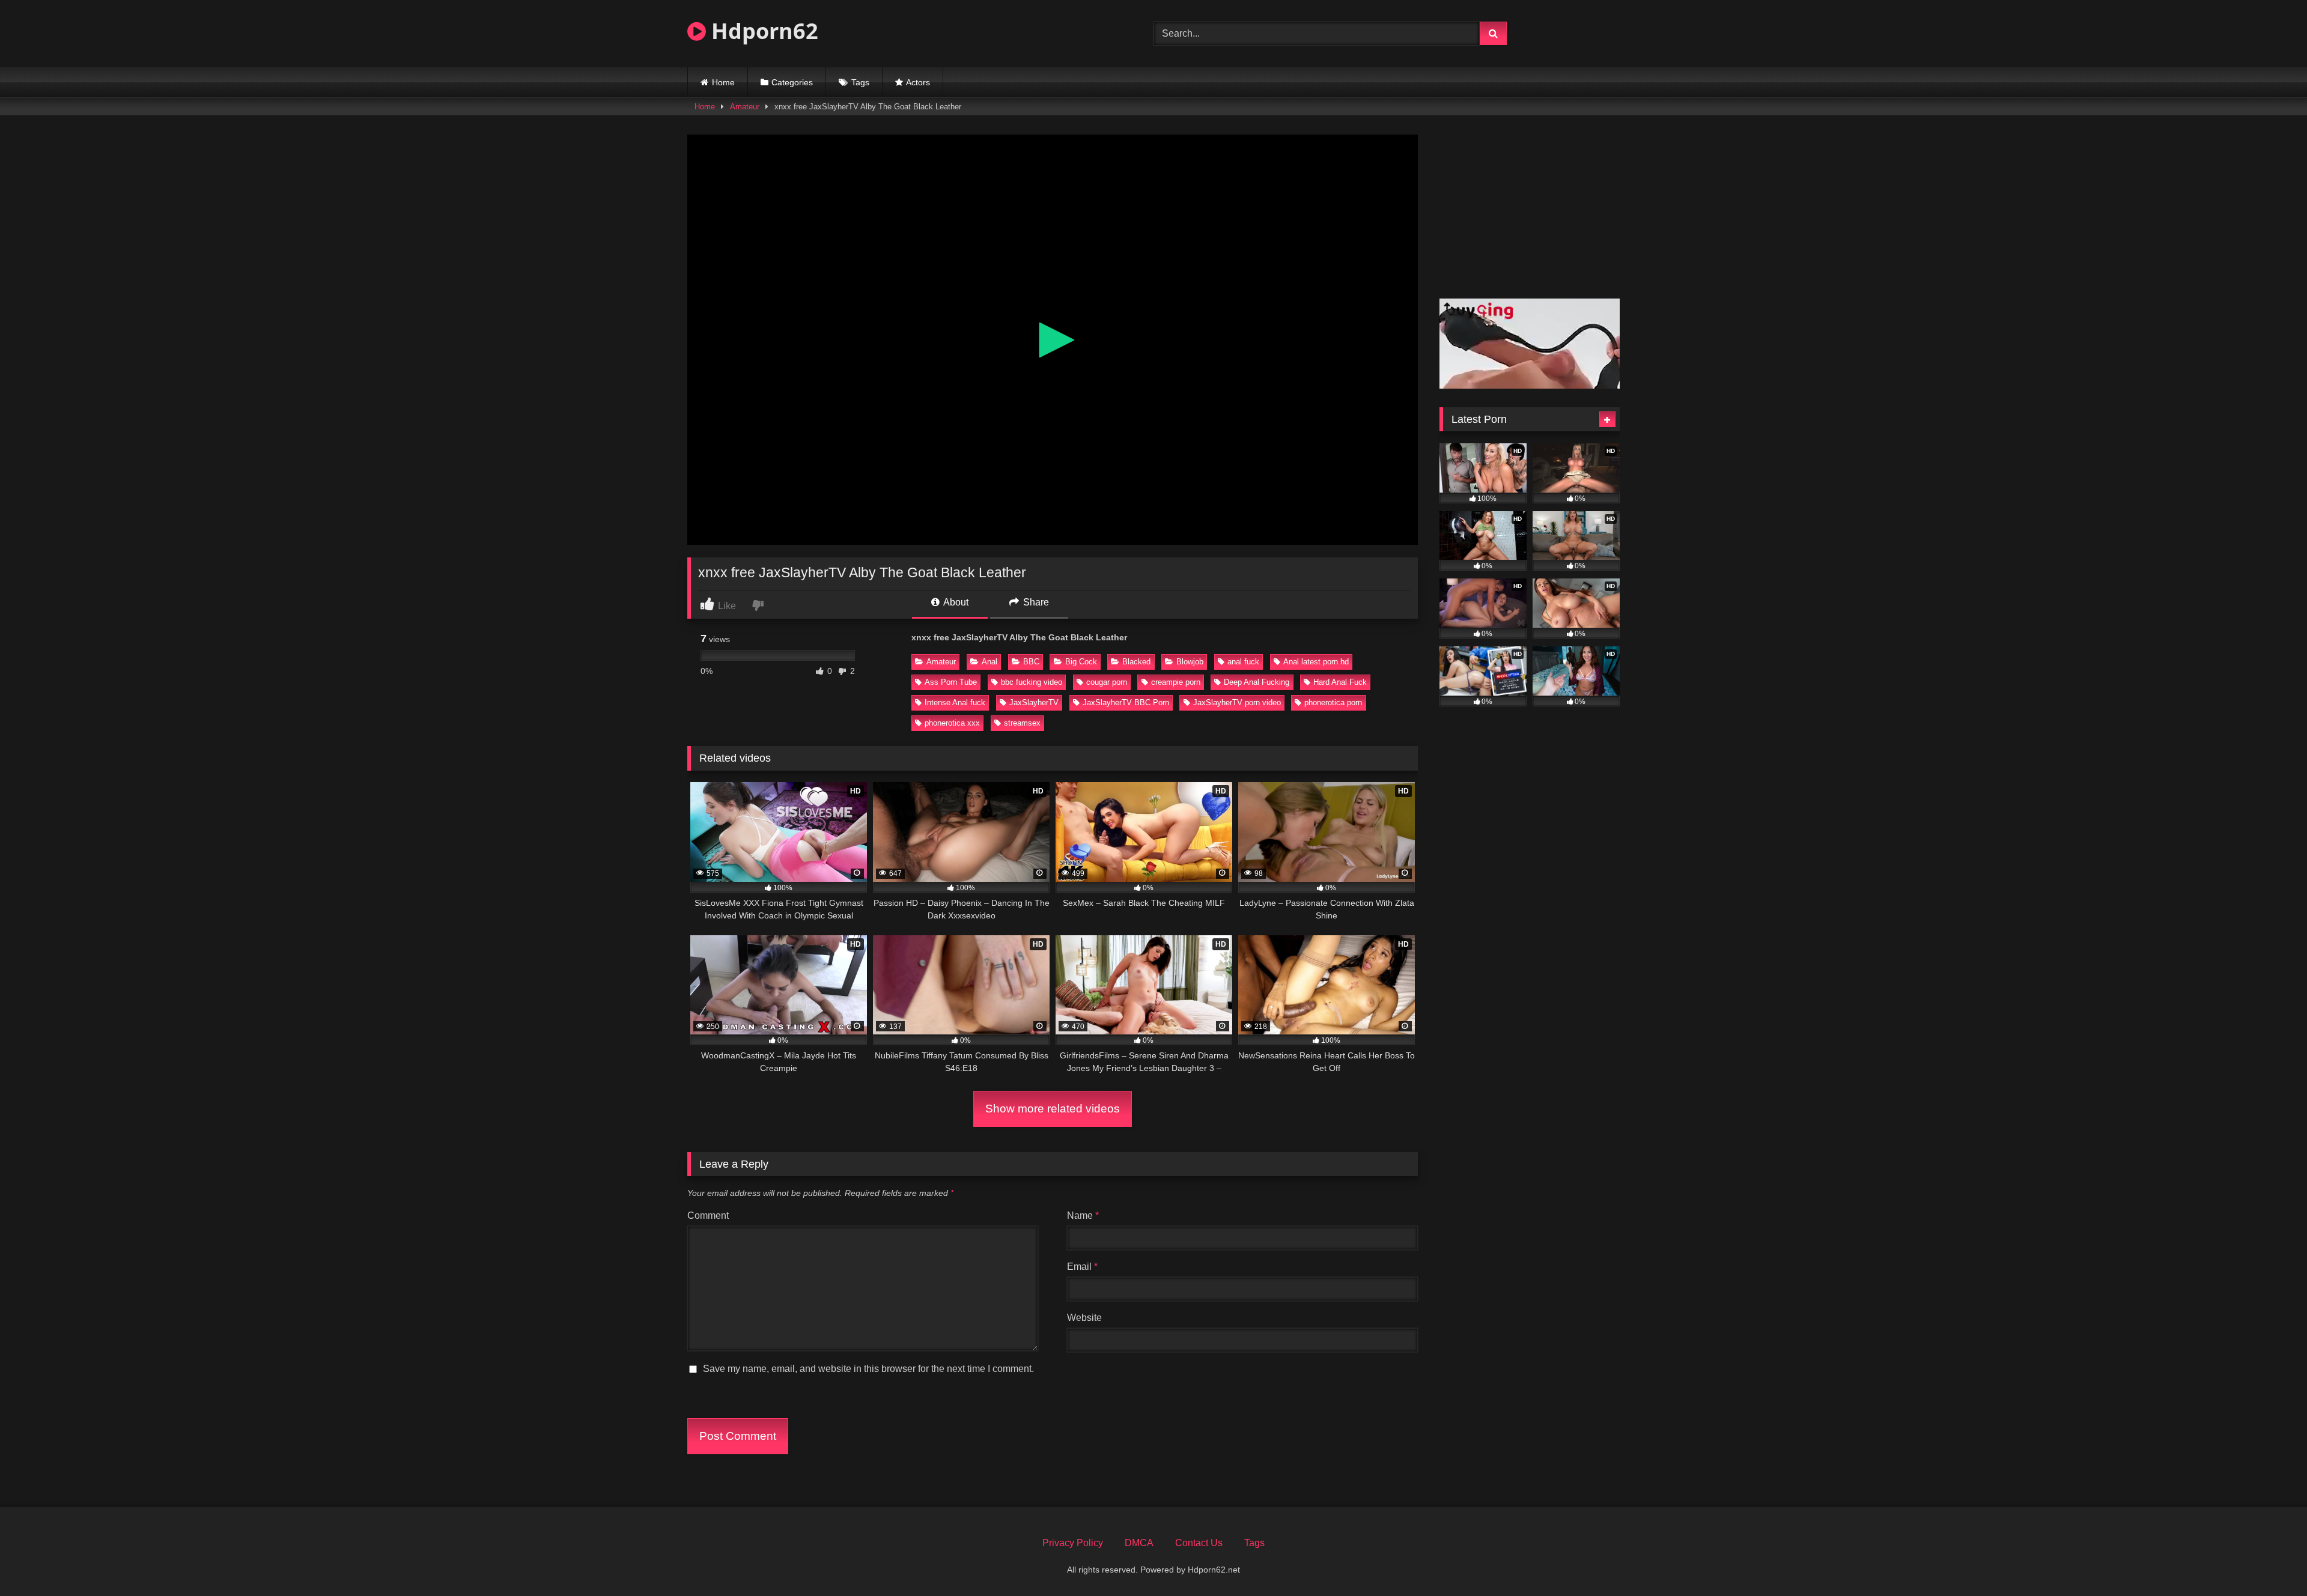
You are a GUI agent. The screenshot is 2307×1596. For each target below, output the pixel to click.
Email (1082, 1267)
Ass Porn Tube (951, 682)
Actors (918, 82)
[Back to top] (2270, 1560)
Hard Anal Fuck (1340, 682)
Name (1083, 1215)
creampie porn (1176, 682)
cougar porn (1107, 682)
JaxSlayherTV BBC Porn (1126, 702)
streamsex (1022, 723)
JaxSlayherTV (1034, 702)
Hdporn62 (762, 31)
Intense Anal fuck (955, 702)
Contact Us (1199, 1543)
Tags (860, 82)
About (955, 602)
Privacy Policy (1073, 1543)
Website (1084, 1318)
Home (723, 82)
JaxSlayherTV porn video (1237, 702)
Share (1035, 602)
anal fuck (1243, 662)
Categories (792, 82)
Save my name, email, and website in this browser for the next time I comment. (868, 1369)
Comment (708, 1215)
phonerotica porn (1333, 702)
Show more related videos (1053, 1109)
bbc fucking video (1032, 682)
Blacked (1136, 662)
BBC (1031, 662)
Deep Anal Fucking (1257, 682)
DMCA (1139, 1543)
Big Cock (1081, 662)
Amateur (745, 107)
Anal (989, 662)
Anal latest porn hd (1316, 662)
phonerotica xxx (952, 723)
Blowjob (1190, 662)
